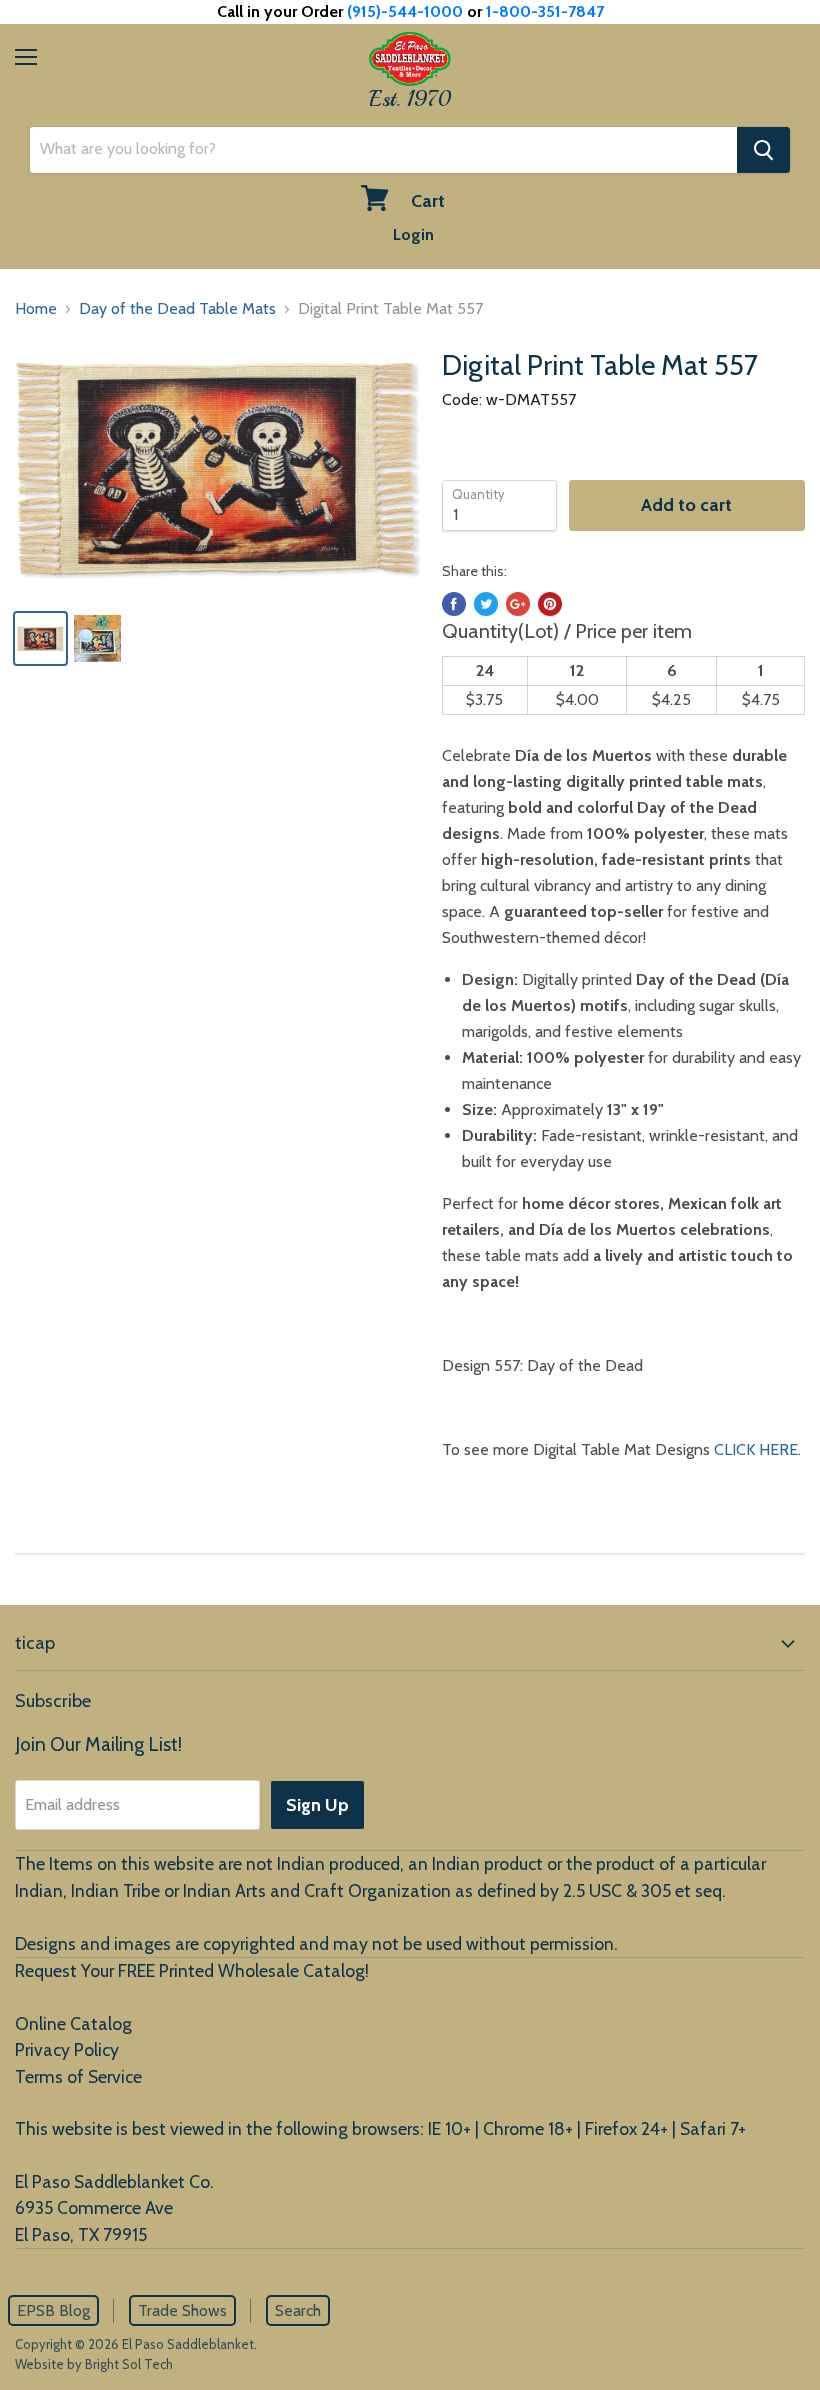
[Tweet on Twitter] (486, 604)
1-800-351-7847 (545, 11)
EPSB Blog (53, 2310)
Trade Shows (182, 2310)
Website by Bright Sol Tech (94, 2364)
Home (36, 308)
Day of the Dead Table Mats (177, 308)
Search (298, 2310)
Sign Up (317, 1805)
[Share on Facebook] (454, 604)
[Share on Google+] (518, 604)
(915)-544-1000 (405, 11)
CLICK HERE (756, 1449)
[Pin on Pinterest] (550, 604)
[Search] (763, 150)
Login (413, 234)
